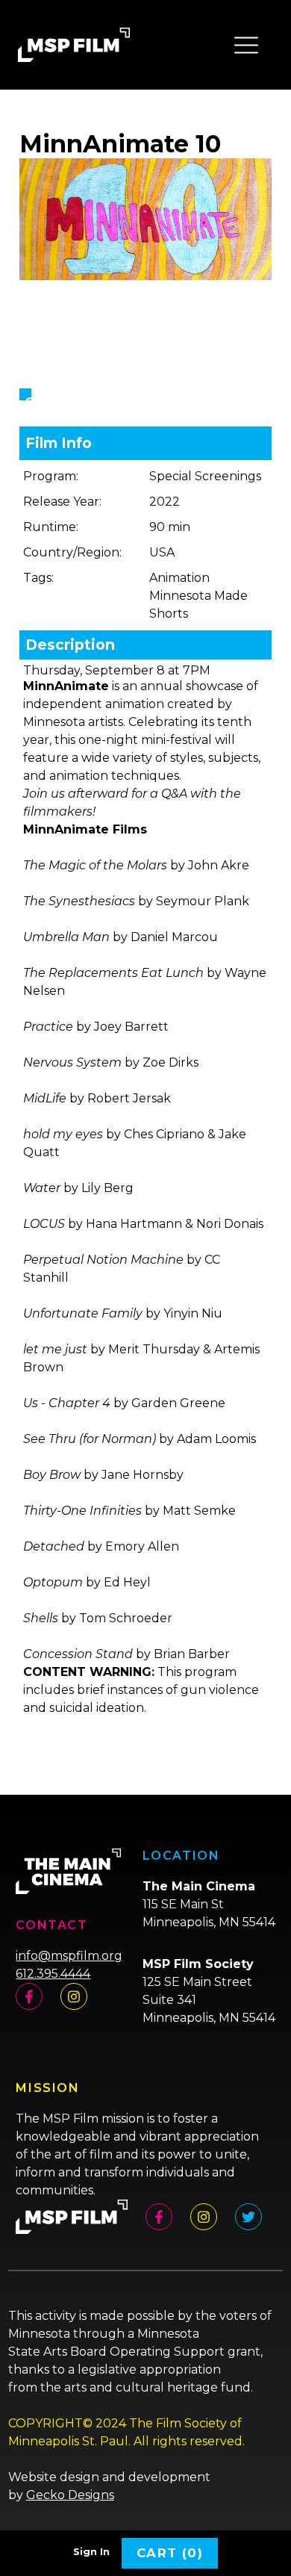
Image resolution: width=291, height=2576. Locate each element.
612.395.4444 (53, 1974)
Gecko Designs (70, 2495)
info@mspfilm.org (69, 1956)
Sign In (91, 2552)
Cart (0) (170, 2553)
